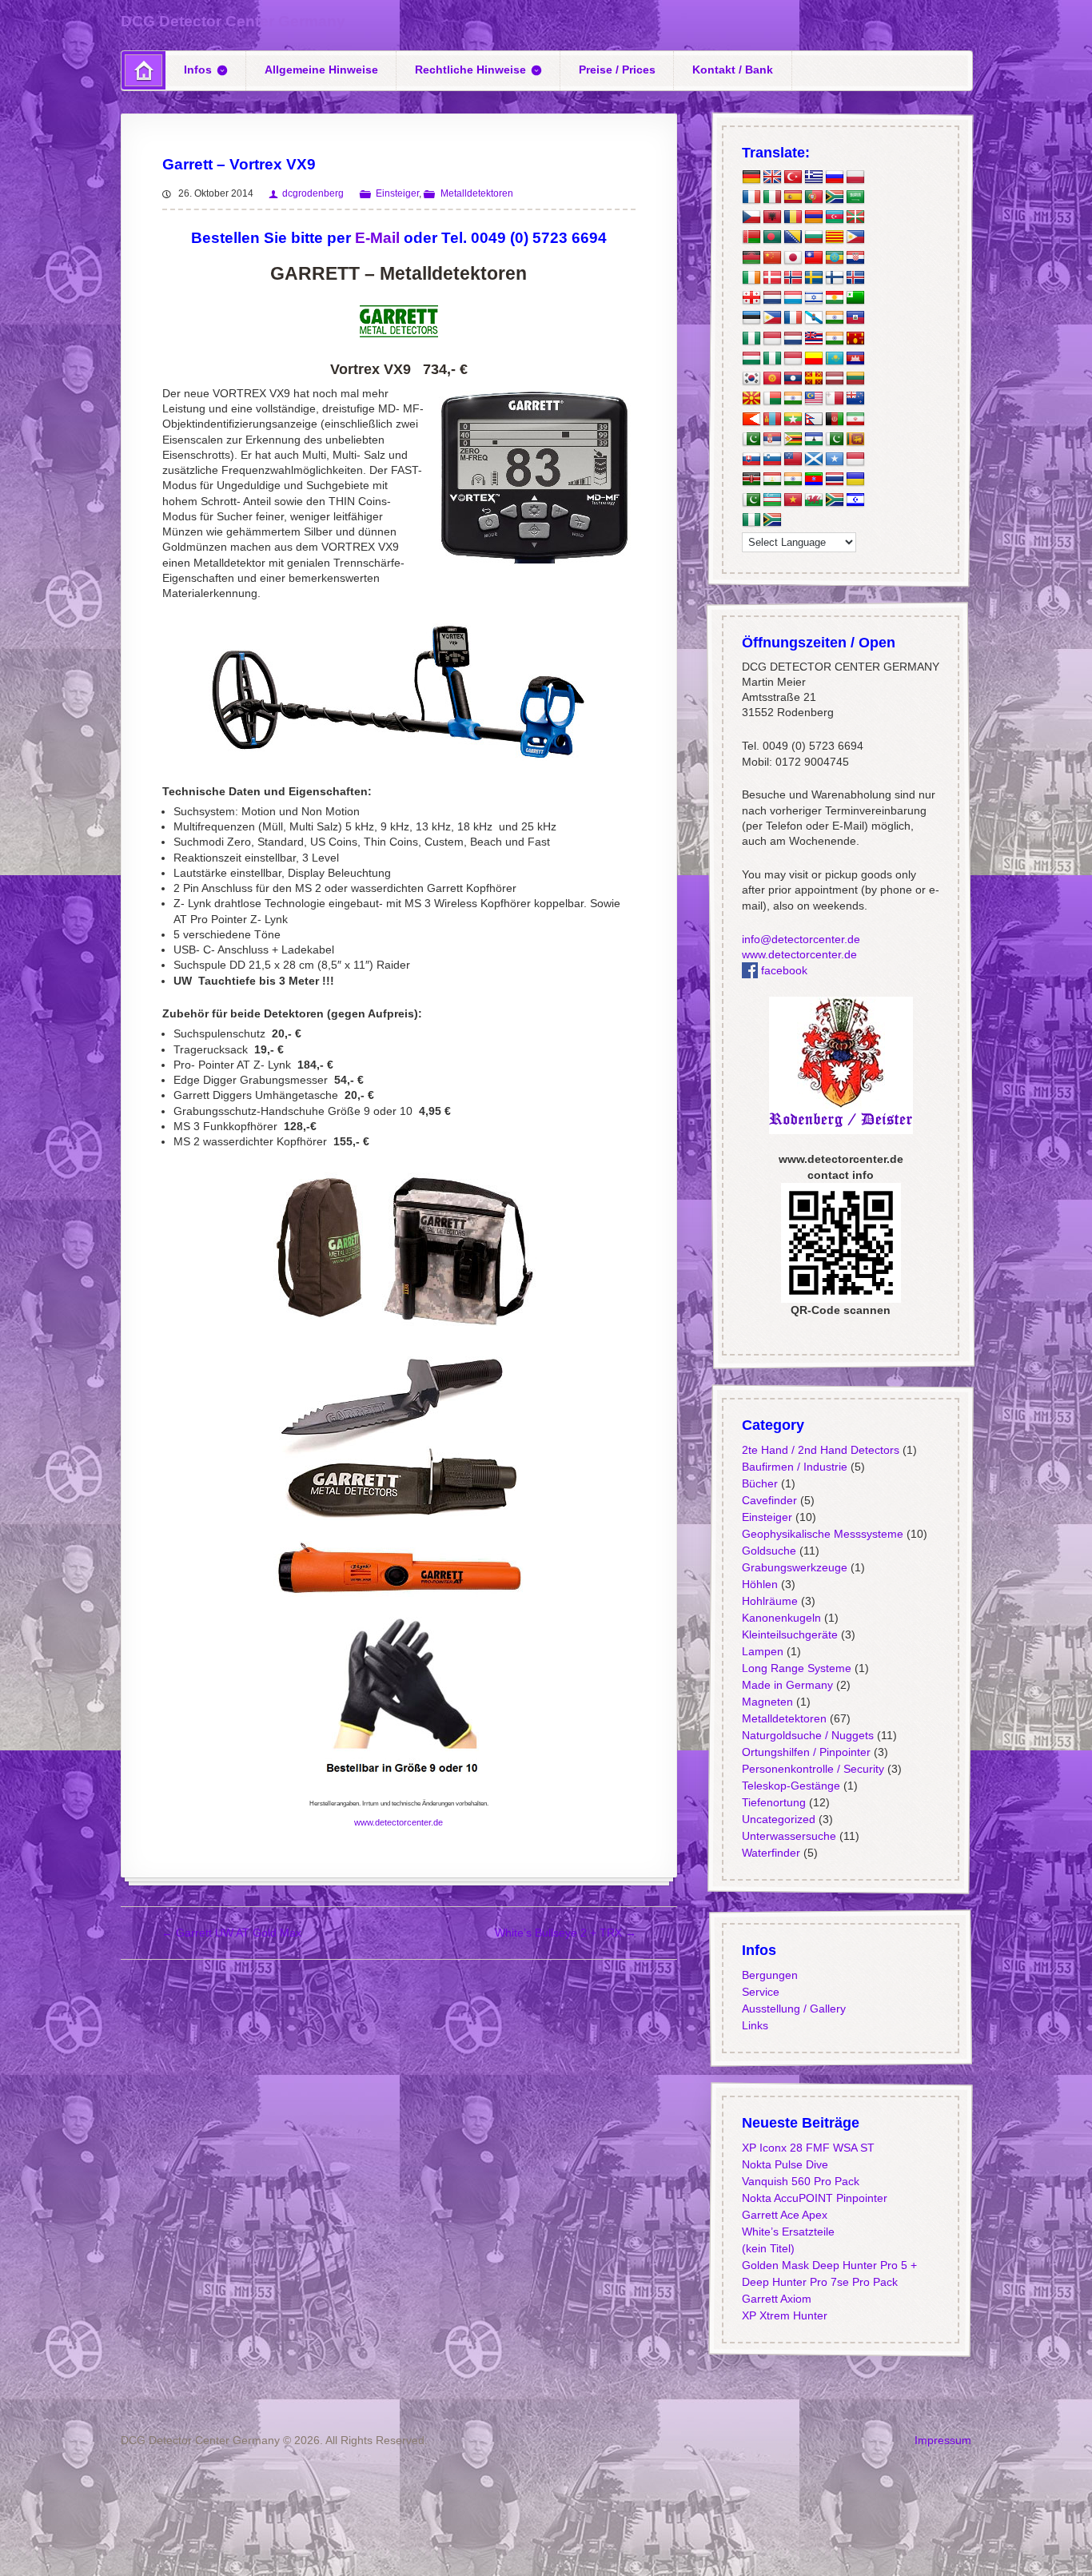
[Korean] (751, 379)
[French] (751, 197)
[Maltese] (834, 399)
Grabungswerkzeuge (794, 1567)
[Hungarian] (751, 359)
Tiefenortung (773, 1802)
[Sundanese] (855, 460)
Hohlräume (769, 1601)
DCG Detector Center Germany (233, 21)
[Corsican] (792, 318)
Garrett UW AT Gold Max (231, 1933)
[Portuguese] (813, 197)
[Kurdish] (834, 298)
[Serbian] (771, 440)
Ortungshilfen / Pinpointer (805, 1752)
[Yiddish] (855, 500)
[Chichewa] (751, 257)
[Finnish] (834, 278)
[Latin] (813, 379)
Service (760, 1992)
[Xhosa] (834, 500)
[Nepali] (813, 419)
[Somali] (834, 460)
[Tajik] (771, 480)
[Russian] (834, 177)
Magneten (767, 1702)
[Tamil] (792, 480)
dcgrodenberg (313, 193)
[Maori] (855, 399)
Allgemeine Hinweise (321, 70)
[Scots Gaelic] (813, 460)
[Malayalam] (792, 399)
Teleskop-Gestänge (790, 1786)
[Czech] (751, 217)
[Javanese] (792, 359)
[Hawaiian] (813, 338)
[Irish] (751, 278)
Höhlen (759, 1584)
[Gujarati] (834, 318)
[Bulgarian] (813, 237)
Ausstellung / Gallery (793, 2009)
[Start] (143, 70)
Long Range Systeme (796, 1668)
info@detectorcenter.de (800, 939)
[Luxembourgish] (792, 298)
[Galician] (813, 318)
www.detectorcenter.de (399, 1822)
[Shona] (792, 440)
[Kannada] (813, 359)
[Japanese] (792, 257)
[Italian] (771, 197)
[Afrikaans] (834, 197)
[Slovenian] (771, 460)
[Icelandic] (855, 278)
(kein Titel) (767, 2248)
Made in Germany (787, 1685)
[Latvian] (834, 379)
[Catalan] (834, 237)
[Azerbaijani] (834, 217)
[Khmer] (855, 359)
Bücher (759, 1483)
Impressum (943, 2440)
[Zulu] (771, 520)
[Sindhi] (834, 440)
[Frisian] (792, 338)
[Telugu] (813, 480)
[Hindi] (834, 338)
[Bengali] (771, 237)
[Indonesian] (771, 338)
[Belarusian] (751, 237)
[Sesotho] (813, 440)
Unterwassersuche (788, 1836)
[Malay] (813, 399)
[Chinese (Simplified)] (771, 257)
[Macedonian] (751, 399)
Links (754, 2025)
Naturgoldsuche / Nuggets (807, 1735)
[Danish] (771, 278)
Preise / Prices (617, 70)
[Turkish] (792, 177)
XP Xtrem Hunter (784, 2315)
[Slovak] (751, 460)
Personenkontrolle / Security (812, 1769)
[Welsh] (813, 500)
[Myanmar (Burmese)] (792, 419)
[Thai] (834, 480)
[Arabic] (855, 197)
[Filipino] (771, 318)
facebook (782, 970)
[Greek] (813, 177)
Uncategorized (778, 1819)
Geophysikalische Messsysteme (822, 1534)
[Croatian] (855, 257)
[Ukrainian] (855, 480)
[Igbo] (771, 359)
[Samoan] (792, 460)
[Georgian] (751, 298)
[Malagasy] (771, 399)
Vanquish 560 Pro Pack (800, 2181)
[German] (751, 177)
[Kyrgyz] (771, 379)
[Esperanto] (855, 298)
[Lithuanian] (855, 379)
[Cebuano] (855, 237)
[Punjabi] (751, 440)
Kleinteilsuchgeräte (789, 1634)
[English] (771, 177)
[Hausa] (751, 338)
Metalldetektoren (476, 193)
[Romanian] (792, 217)
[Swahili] (751, 480)
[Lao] (792, 379)
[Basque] (855, 217)
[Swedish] (813, 278)
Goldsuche (768, 1551)
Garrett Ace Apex (784, 2215)
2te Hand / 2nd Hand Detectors (820, 1450)
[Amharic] (834, 257)
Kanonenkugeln (781, 1618)
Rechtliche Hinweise (470, 70)
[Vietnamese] (792, 500)
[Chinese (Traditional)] (813, 257)
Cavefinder (769, 1500)
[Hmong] (855, 338)
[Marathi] (751, 419)
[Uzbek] (771, 500)
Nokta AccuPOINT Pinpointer (814, 2198)
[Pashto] (834, 419)
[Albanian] (771, 217)
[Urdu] (751, 500)
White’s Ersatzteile (787, 2232)
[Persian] (855, 419)
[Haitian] (855, 318)
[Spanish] (792, 197)
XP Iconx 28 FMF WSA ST (807, 2148)
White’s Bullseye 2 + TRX (566, 1933)
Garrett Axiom (776, 2299)
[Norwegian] (792, 278)
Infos (198, 70)
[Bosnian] (792, 237)
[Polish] (855, 177)
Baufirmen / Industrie (794, 1467)
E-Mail (377, 238)
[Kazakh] (834, 359)
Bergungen (769, 1975)
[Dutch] (771, 298)
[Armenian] (813, 217)
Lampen (762, 1651)
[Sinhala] (855, 440)
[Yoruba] (751, 520)
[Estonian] (751, 318)
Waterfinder (770, 1853)
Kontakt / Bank (733, 70)
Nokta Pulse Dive (784, 2164)
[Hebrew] (813, 298)
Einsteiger (397, 193)
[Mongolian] (771, 419)
